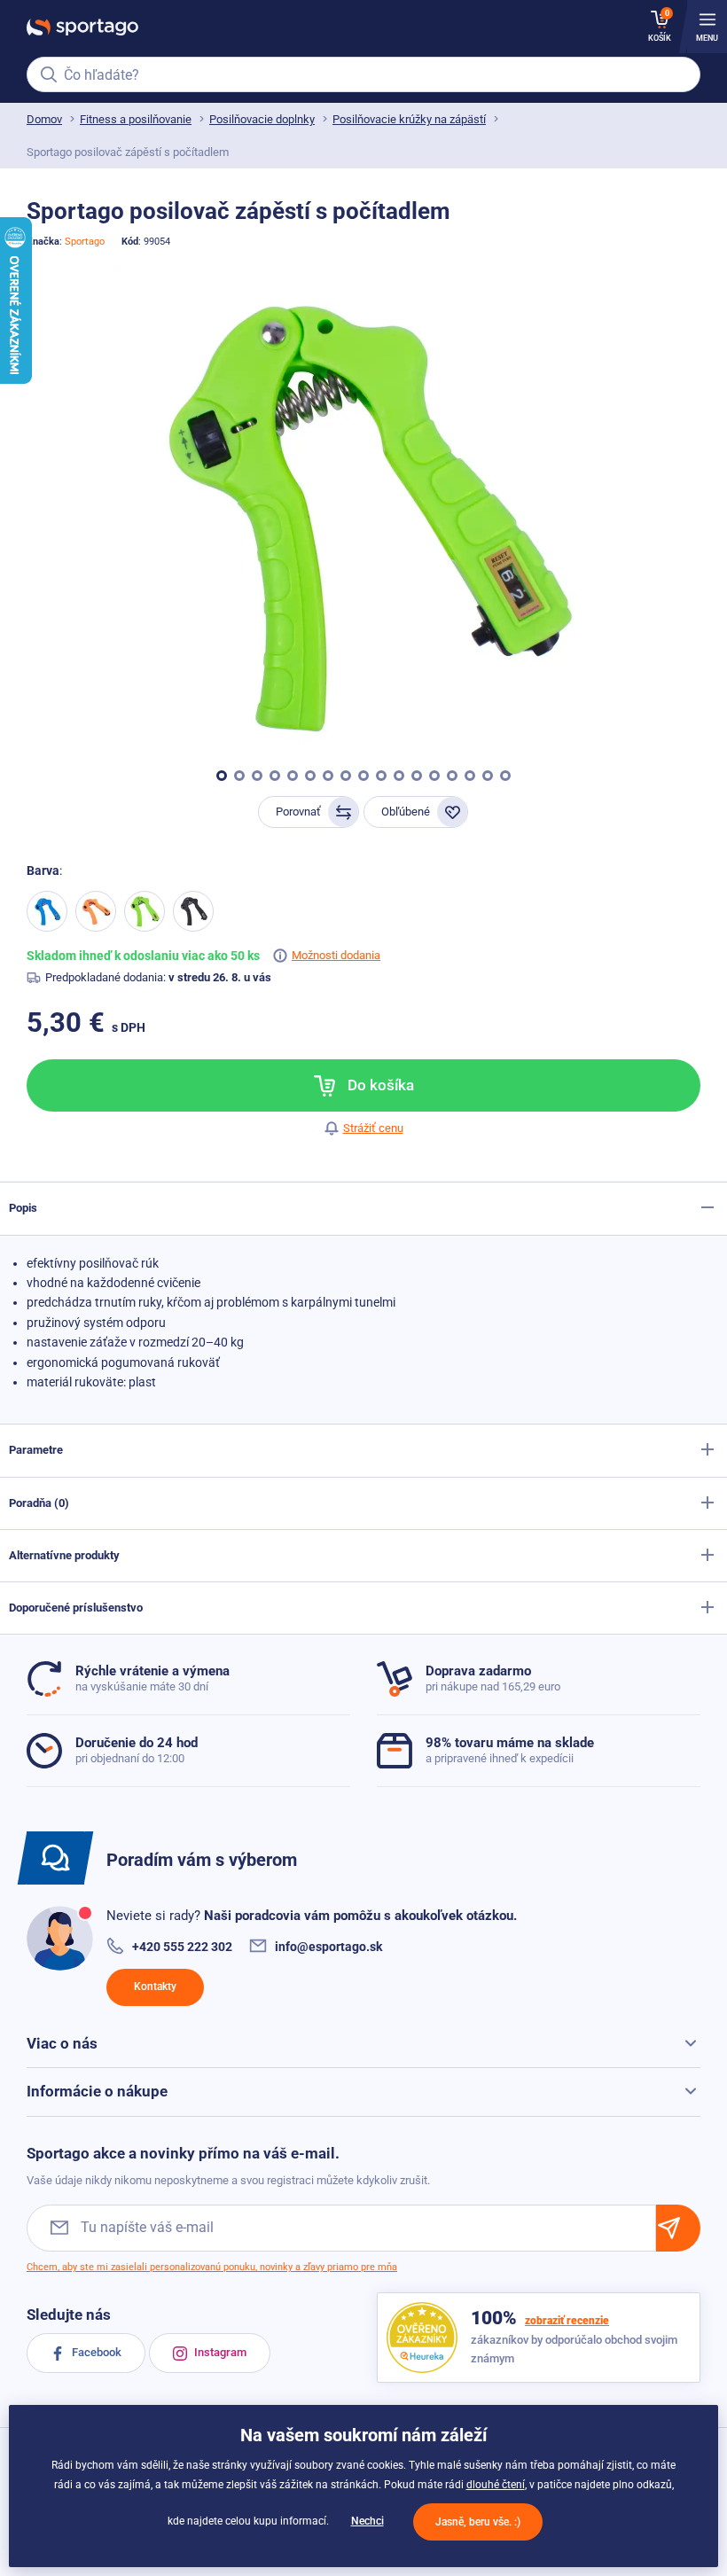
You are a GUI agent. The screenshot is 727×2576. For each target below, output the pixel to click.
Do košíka (379, 1085)
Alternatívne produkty (64, 1555)
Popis (23, 1208)
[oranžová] (96, 911)
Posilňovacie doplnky (262, 119)
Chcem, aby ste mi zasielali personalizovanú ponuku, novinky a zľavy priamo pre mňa (212, 2267)
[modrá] (47, 911)
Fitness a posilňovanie (136, 119)
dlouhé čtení (496, 2485)
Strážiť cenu (373, 1128)
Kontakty (155, 1987)
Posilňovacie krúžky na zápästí (409, 119)
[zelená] (145, 911)
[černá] (193, 911)
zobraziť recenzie (567, 2321)
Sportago (85, 242)
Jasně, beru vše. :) (478, 2522)
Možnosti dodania (336, 955)
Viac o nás (62, 2043)
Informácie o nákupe (97, 2091)
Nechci (367, 2521)
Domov (44, 119)
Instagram (219, 2352)
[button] (222, 776)
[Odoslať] (678, 2228)
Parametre (36, 1450)
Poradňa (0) (39, 1503)
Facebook (95, 2352)
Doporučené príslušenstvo (76, 1608)
